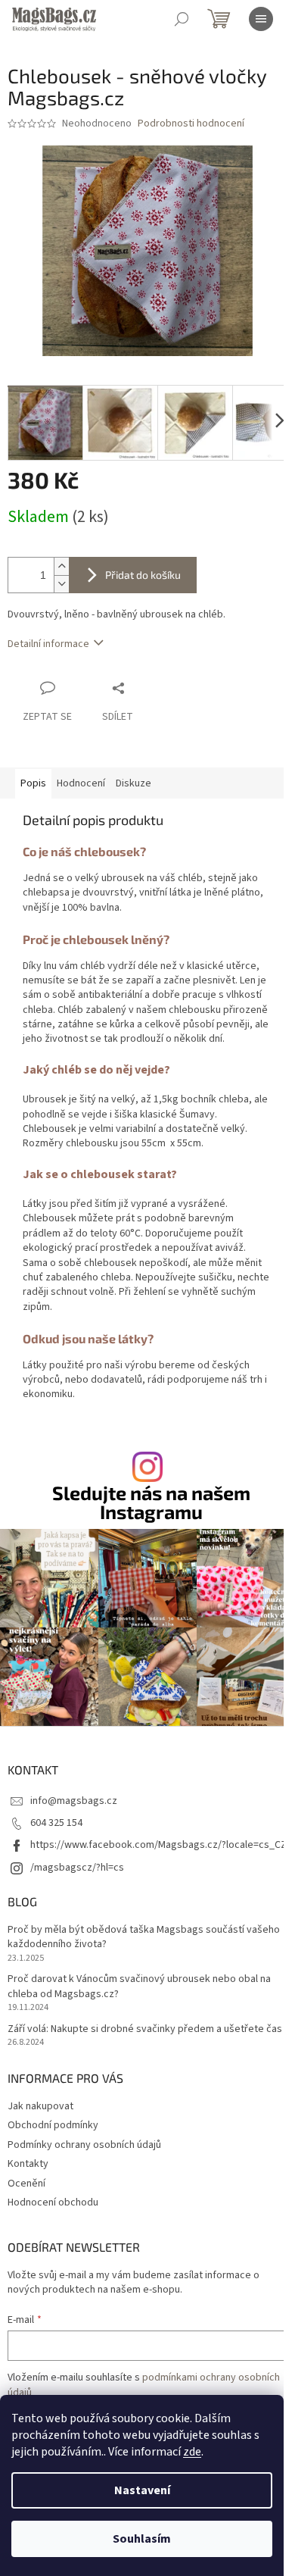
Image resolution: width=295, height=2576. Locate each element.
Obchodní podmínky (53, 2125)
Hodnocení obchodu (53, 2202)
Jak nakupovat (40, 2106)
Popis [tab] (33, 783)
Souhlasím (142, 2539)
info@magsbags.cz (74, 1801)
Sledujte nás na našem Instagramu (151, 1502)
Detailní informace (48, 644)
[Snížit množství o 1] (61, 584)
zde (192, 2452)
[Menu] (261, 19)
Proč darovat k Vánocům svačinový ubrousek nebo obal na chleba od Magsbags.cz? (139, 1987)
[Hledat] (182, 19)
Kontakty (28, 2164)
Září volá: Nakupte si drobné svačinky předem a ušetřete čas (145, 2029)
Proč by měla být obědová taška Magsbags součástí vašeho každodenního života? (144, 1937)
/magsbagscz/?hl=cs (77, 1868)
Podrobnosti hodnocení (191, 124)
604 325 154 (56, 1823)
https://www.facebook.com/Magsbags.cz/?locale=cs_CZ (158, 1845)
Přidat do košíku (143, 575)
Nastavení (142, 2490)
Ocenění (26, 2184)
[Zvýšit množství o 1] (61, 566)
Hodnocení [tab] (81, 783)
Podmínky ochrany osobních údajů (84, 2145)
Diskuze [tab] (134, 783)
